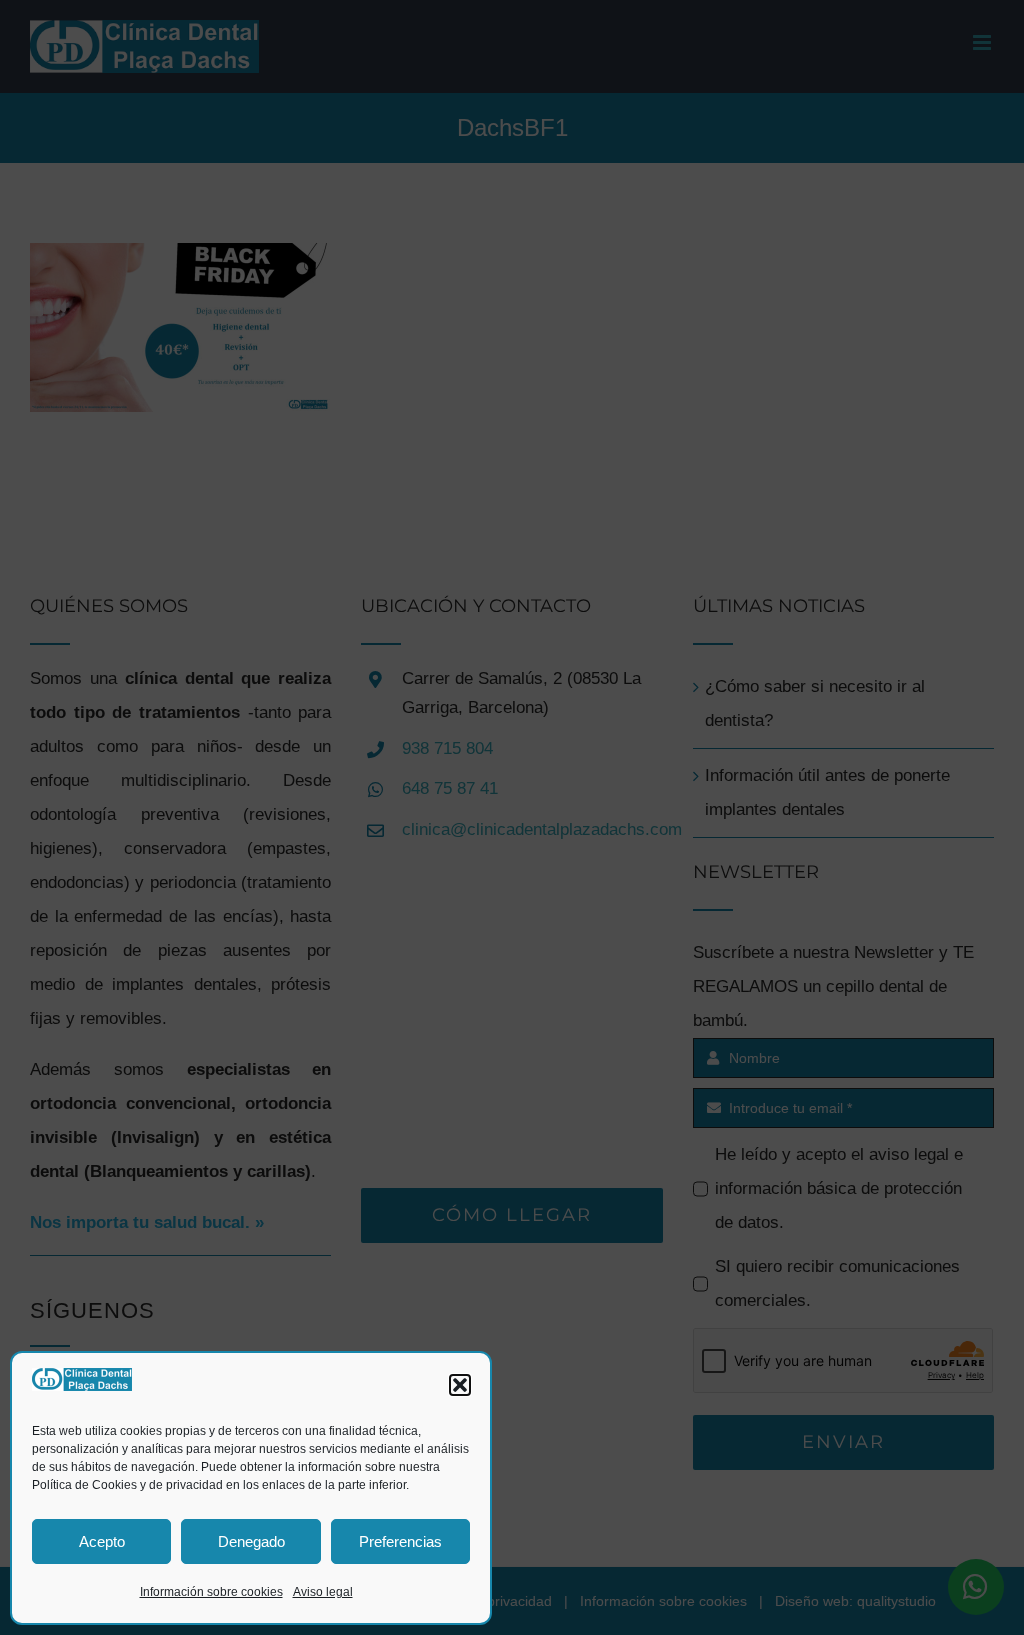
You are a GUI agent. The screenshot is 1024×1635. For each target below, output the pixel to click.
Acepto (102, 1541)
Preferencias (400, 1541)
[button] (460, 1385)
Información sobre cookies (211, 1592)
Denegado (251, 1541)
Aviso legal (323, 1592)
